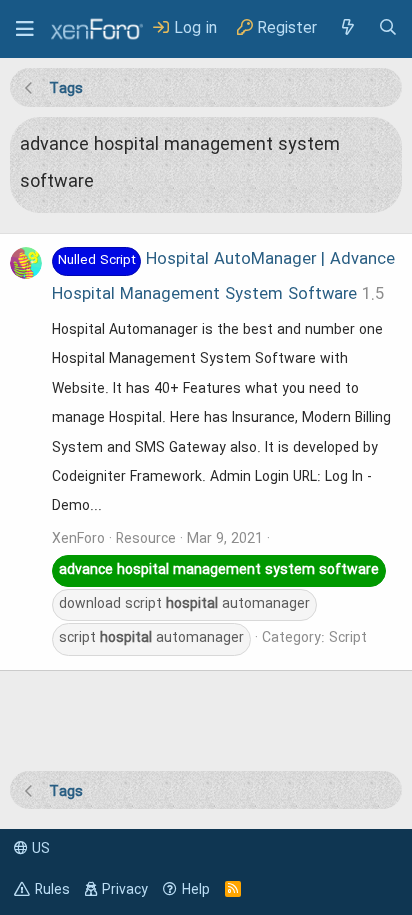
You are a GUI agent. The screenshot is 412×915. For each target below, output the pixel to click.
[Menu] (25, 29)
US (39, 849)
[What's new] (347, 28)
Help (196, 890)
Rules (52, 890)
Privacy (125, 890)
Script (348, 638)
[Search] (388, 28)
